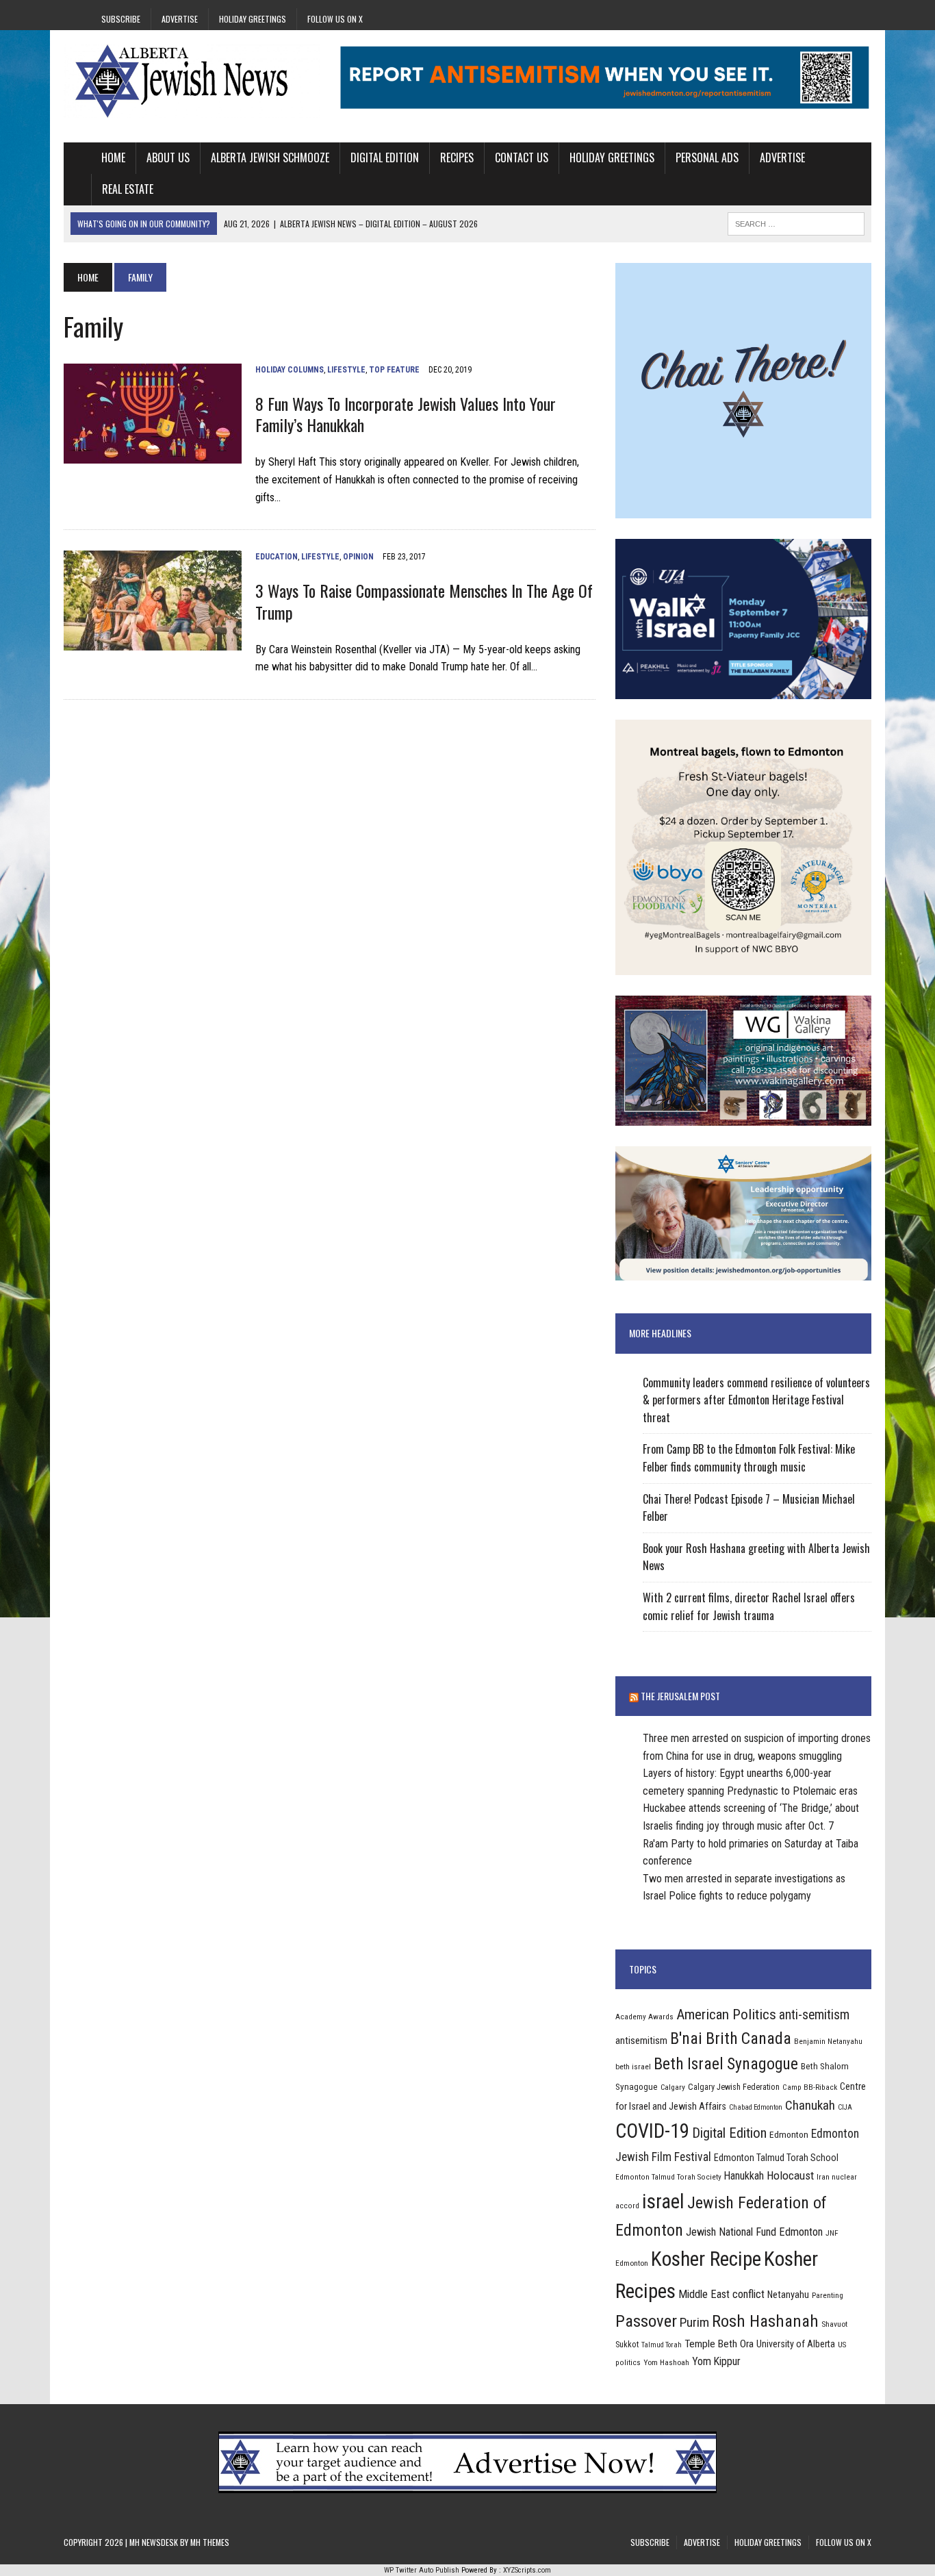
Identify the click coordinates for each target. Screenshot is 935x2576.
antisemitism (641, 2041)
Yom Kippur (716, 2361)
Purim (694, 2322)
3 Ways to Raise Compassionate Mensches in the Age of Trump (424, 601)
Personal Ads (707, 157)
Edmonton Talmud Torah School (776, 2158)
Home (113, 157)
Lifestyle (346, 370)
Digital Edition (385, 157)
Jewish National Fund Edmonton (754, 2232)
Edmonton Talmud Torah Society (668, 2177)
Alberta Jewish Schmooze (270, 157)
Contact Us (522, 157)
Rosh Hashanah (765, 2321)
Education (277, 557)
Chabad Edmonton (756, 2107)
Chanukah (810, 2105)
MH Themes (210, 2542)
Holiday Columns (290, 370)
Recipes (457, 157)
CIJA (845, 2107)
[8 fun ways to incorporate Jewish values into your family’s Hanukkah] (153, 454)
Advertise (180, 19)
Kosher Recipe (706, 2259)
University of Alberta (796, 2344)
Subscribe (121, 19)
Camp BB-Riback (810, 2087)
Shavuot (834, 2324)
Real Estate (128, 189)
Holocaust (790, 2175)
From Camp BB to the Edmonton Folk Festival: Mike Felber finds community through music (749, 1458)
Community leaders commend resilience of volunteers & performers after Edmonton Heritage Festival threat (756, 1400)
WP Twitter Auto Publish (422, 2570)
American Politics (726, 2014)
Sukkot (627, 2344)
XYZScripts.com (527, 2570)
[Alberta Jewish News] (192, 81)
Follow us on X (335, 19)
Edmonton (789, 2134)
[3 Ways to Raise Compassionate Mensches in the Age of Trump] (153, 642)
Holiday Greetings (253, 19)
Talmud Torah (662, 2345)
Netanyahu (788, 2295)
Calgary (673, 2087)
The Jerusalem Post (680, 1696)
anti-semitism (814, 2015)
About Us (168, 157)
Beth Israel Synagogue (726, 2064)
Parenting (828, 2295)
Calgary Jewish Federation (734, 2087)
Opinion (358, 557)
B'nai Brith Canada (731, 2038)
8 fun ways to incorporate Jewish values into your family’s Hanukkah (406, 414)
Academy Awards (644, 2017)
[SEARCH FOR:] (796, 222)
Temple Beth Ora (719, 2344)
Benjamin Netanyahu (828, 2041)
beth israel (633, 2067)
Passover (646, 2321)
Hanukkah (744, 2176)
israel (663, 2201)
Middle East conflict (721, 2294)
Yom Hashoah (666, 2362)
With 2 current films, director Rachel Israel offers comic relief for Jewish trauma (749, 1606)
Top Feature (394, 370)
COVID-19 (652, 2131)
